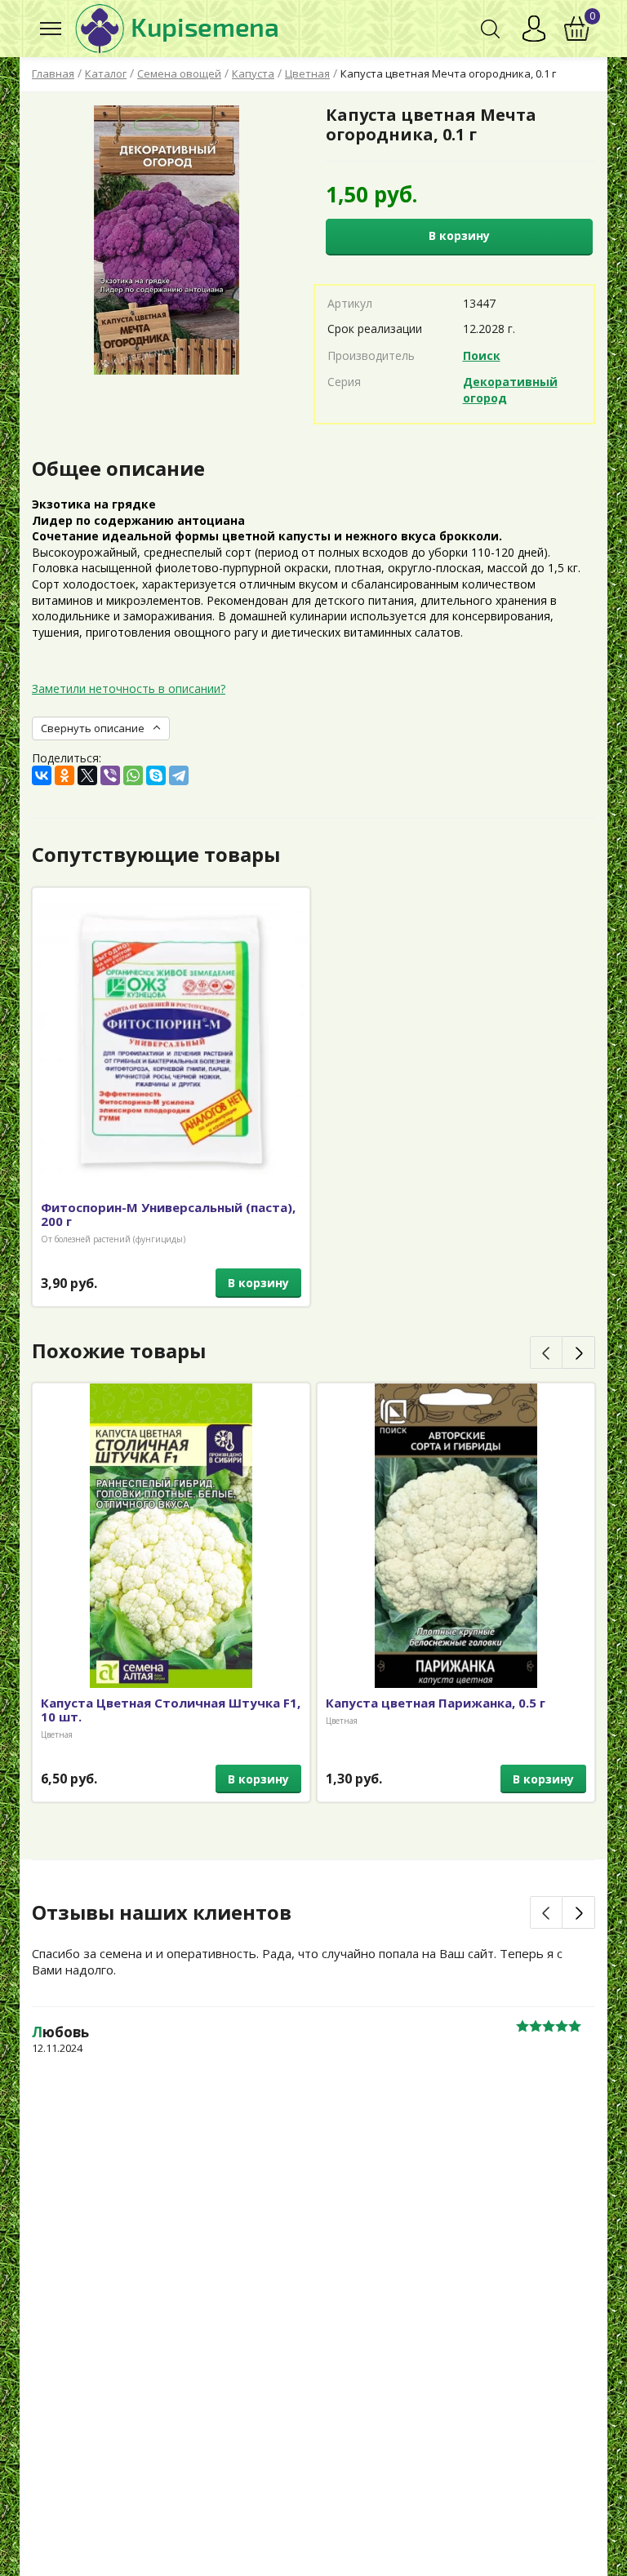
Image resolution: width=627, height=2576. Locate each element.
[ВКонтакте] (42, 775)
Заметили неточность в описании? (129, 688)
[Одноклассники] (64, 775)
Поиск (482, 355)
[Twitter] (87, 775)
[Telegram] (179, 775)
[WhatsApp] (133, 775)
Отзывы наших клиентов (162, 1912)
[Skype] (156, 775)
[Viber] (110, 775)
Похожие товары (119, 1351)
